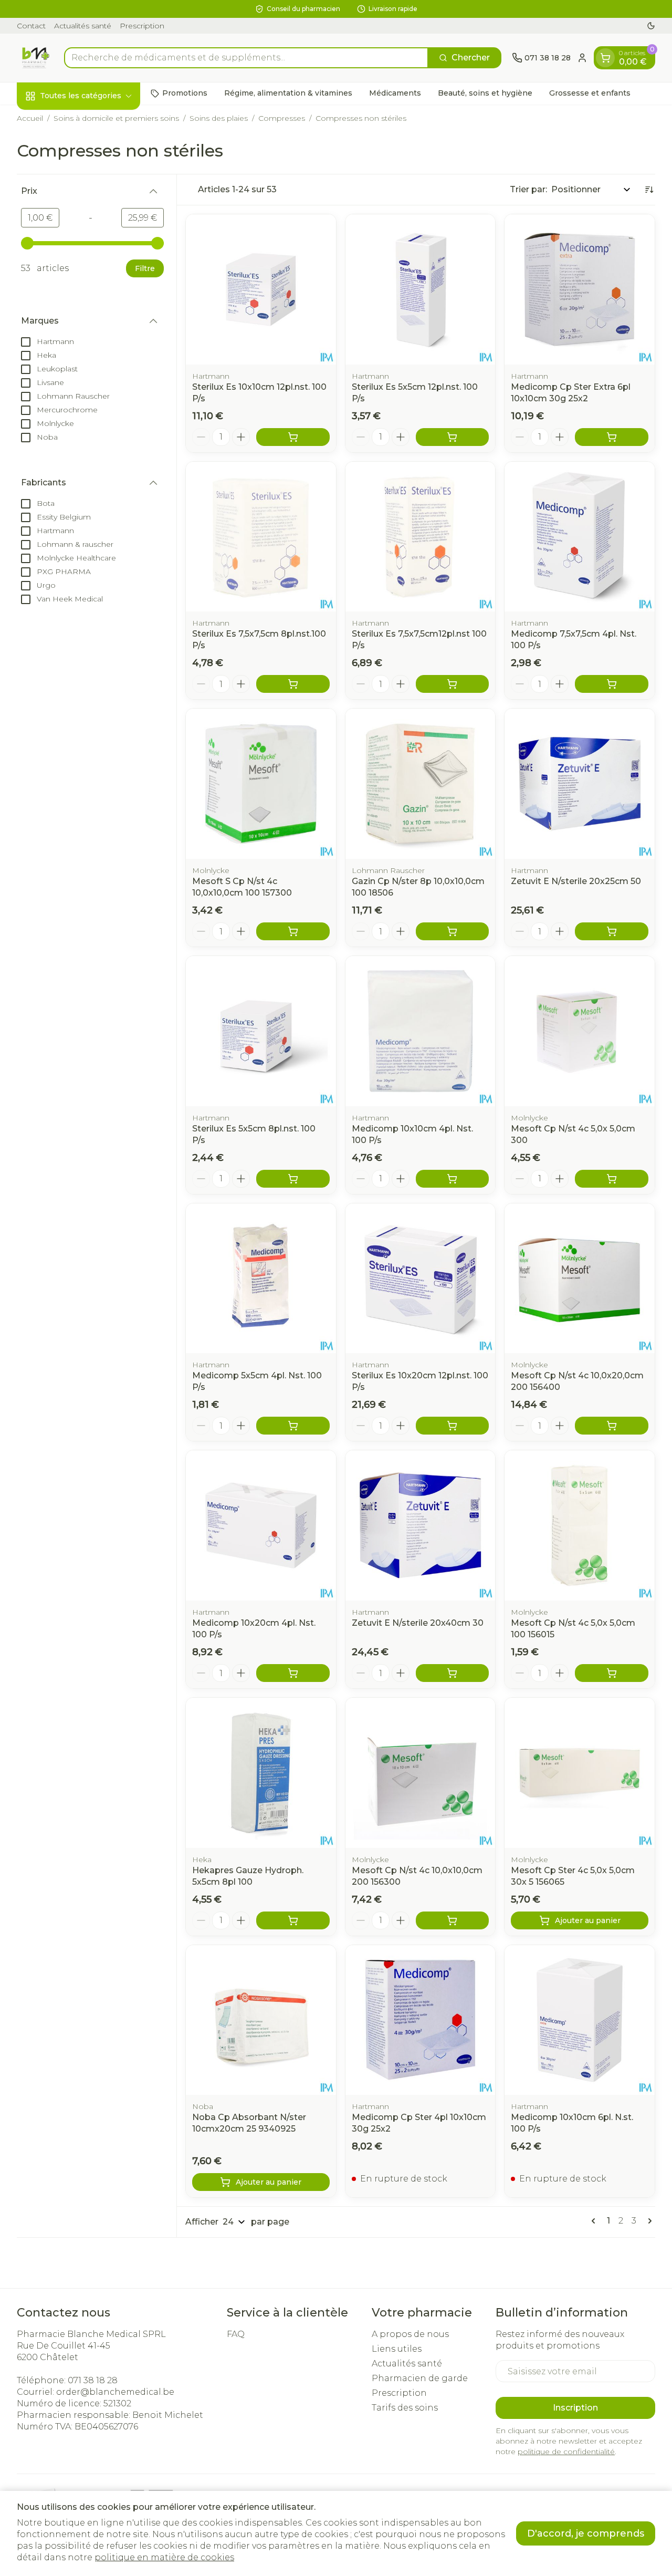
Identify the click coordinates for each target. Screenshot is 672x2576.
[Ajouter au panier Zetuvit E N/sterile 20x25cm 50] (612, 931)
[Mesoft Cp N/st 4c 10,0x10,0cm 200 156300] (421, 1773)
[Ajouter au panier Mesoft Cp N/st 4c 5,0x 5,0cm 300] (612, 1179)
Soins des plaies (219, 118)
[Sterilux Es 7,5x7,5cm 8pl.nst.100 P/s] (261, 537)
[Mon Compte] (582, 58)
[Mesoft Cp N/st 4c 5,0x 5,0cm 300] (580, 1031)
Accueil (30, 118)
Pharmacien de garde (420, 2378)
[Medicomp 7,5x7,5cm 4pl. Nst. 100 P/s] (580, 537)
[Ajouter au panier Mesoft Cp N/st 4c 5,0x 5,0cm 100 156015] (612, 1673)
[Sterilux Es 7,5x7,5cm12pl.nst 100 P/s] (421, 537)
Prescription (142, 26)
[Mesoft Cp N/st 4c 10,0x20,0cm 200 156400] (580, 1279)
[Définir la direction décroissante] (649, 190)
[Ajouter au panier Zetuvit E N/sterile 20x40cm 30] (453, 1673)
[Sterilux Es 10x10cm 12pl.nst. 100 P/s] (261, 289)
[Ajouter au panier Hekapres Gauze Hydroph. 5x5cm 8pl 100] (293, 1920)
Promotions (185, 93)
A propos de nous (410, 2334)
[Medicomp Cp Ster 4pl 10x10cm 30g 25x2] (421, 2020)
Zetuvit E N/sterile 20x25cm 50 (576, 881)
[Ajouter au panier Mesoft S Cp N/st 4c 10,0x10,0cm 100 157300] (293, 931)
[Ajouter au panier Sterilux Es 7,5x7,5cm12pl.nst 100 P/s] (453, 684)
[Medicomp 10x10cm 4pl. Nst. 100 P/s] (421, 1031)
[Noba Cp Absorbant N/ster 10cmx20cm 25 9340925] (261, 2020)
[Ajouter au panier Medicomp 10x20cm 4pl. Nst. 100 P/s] (293, 1673)
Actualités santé (83, 26)
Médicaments (395, 93)
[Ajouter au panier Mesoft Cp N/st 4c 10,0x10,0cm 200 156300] (453, 1920)
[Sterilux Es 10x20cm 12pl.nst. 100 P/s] (421, 1279)
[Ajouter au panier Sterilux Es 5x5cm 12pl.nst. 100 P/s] (453, 437)
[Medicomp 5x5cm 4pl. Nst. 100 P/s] (261, 1279)
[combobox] (246, 58)
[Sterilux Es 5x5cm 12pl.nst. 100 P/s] (421, 289)
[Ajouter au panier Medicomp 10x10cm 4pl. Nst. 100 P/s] (453, 1179)
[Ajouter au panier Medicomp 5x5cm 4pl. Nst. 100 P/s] (293, 1426)
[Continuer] (648, 2221)
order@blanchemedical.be (115, 2392)
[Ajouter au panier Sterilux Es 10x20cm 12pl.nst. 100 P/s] (453, 1426)
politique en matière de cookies (164, 2557)
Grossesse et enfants (590, 93)
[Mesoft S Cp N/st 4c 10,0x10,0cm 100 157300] (261, 784)
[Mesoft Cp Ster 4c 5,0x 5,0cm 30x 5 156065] (580, 1773)
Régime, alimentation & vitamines (288, 93)
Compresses (282, 118)
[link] (595, 2221)
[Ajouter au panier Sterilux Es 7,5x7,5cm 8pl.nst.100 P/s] (293, 684)
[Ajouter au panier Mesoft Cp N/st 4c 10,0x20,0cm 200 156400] (612, 1426)
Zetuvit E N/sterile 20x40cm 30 (418, 1623)
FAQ (236, 2334)
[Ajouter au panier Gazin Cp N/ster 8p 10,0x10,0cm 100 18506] (453, 931)
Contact (31, 26)
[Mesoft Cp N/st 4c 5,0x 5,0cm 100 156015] (580, 1525)
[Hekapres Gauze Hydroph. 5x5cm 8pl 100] (261, 1773)
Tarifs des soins (405, 2408)
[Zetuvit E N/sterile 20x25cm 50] (580, 784)
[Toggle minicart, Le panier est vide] (605, 58)
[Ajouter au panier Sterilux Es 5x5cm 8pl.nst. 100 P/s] (293, 1179)
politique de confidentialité (566, 2452)
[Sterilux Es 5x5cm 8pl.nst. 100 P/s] (261, 1031)
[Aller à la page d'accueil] (35, 58)
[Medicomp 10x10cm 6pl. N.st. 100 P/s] (580, 2020)
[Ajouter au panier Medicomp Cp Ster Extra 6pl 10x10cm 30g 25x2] (612, 437)
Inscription (575, 2408)
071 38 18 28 (93, 2380)
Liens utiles (397, 2349)
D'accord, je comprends (586, 2533)
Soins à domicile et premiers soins (116, 118)
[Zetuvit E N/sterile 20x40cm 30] (421, 1525)
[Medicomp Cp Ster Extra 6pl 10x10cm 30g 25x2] (580, 289)
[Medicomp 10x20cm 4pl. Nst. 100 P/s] (261, 1525)
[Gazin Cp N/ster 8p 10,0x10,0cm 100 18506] (421, 784)
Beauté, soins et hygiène (485, 93)
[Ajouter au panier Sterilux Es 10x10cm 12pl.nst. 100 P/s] (293, 437)
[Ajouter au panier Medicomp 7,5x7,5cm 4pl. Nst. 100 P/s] (612, 684)
